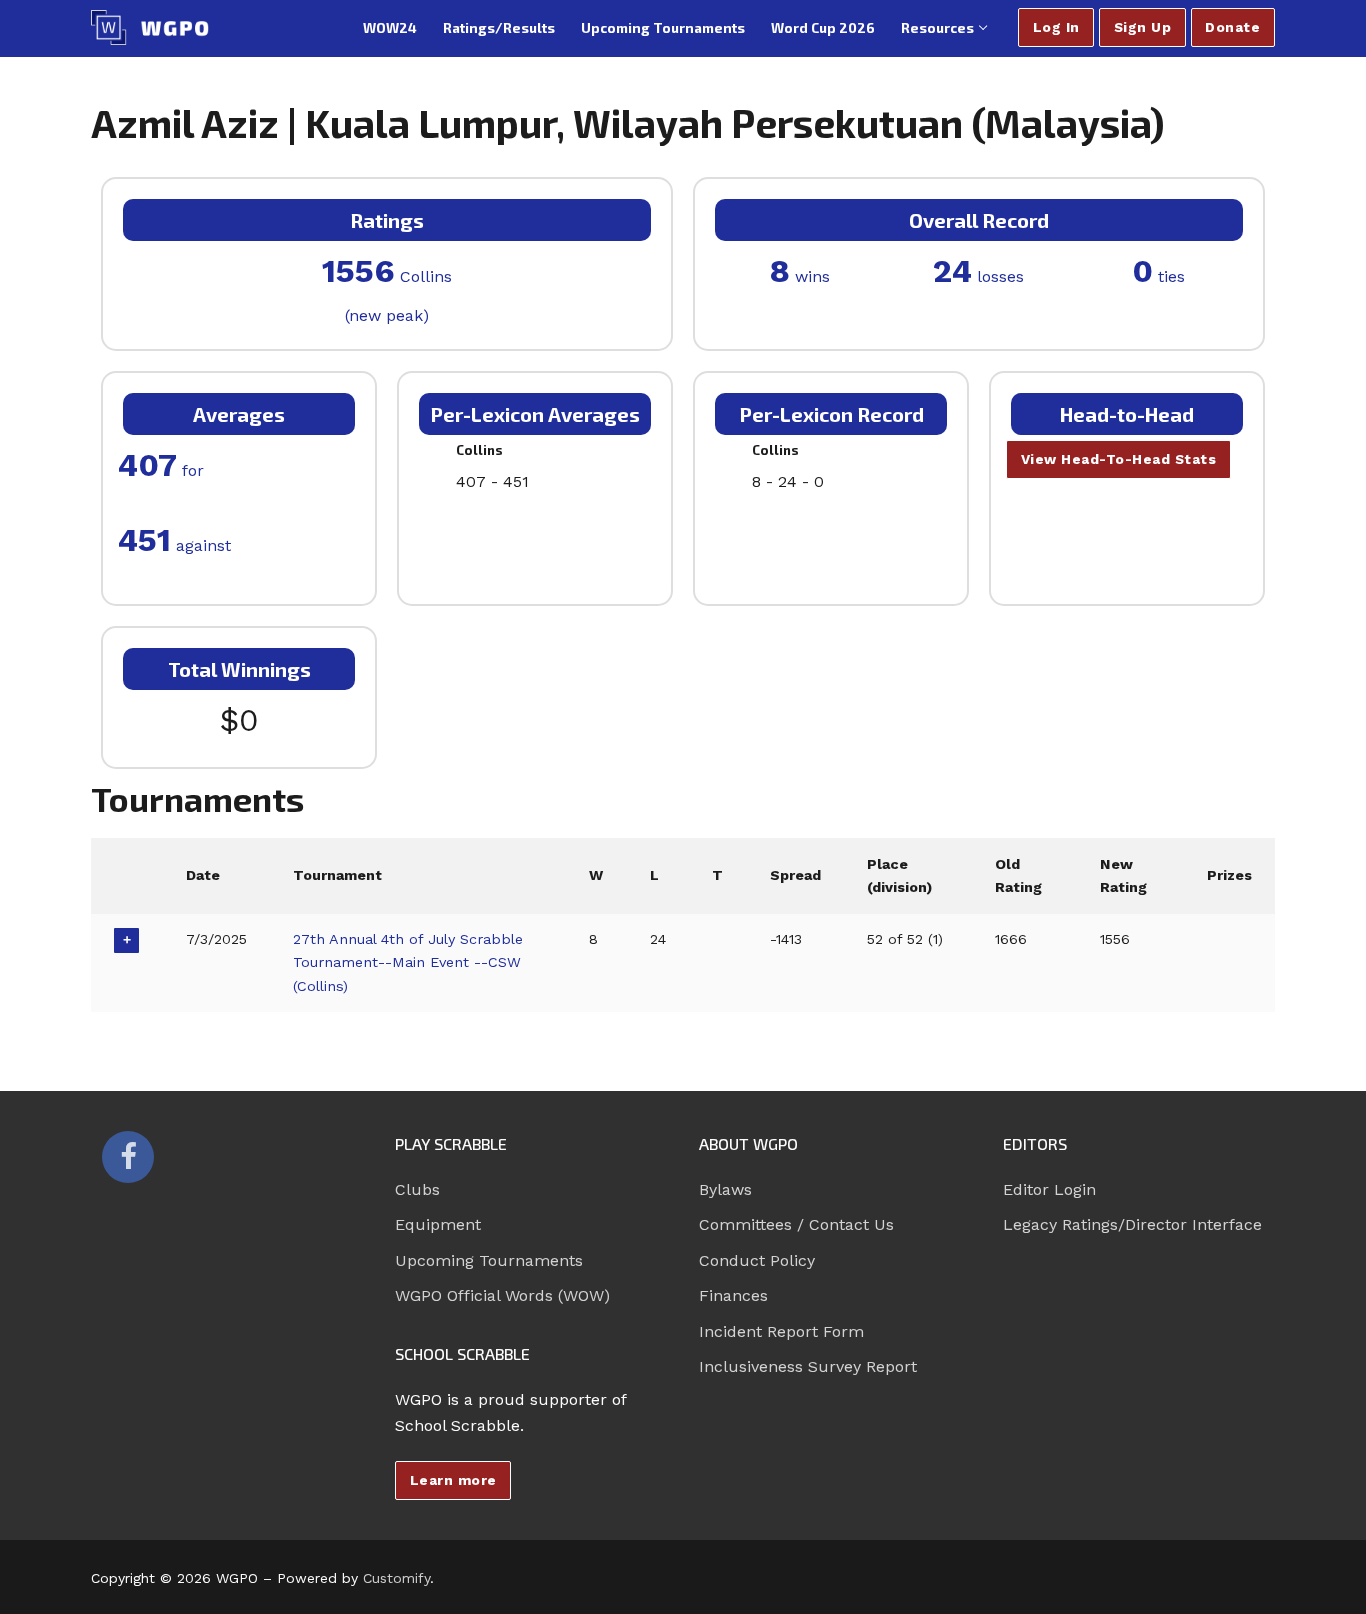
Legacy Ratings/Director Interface (1132, 1224)
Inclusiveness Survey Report (808, 1366)
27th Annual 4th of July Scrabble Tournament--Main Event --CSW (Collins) (408, 962)
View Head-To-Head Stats (1119, 459)
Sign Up (1143, 27)
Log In (1056, 27)
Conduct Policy (757, 1260)
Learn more (453, 1480)
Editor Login (1049, 1189)
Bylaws (725, 1189)
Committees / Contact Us (796, 1224)
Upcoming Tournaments (489, 1260)
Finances (733, 1295)
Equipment (438, 1224)
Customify (396, 1578)
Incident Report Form (781, 1331)
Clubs (417, 1189)
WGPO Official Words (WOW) (502, 1295)
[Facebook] (128, 1157)
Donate (1232, 27)
